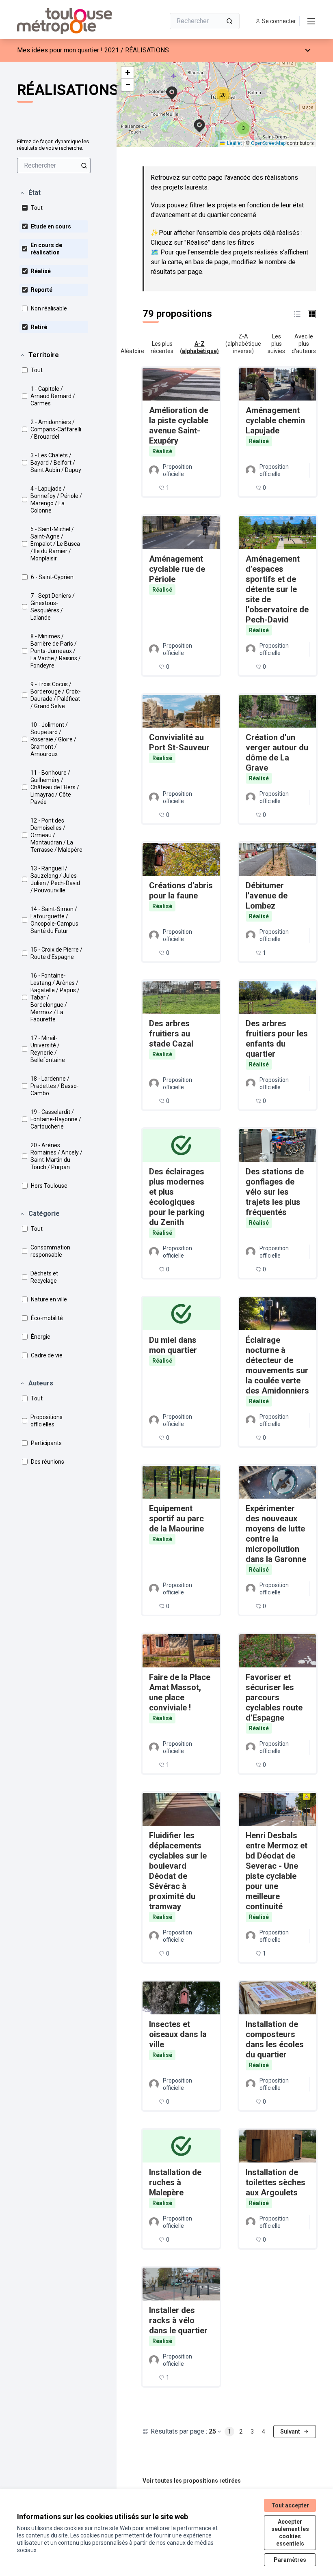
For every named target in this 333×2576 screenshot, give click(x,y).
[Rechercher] (229, 21)
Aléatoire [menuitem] (132, 351)
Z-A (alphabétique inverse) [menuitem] (243, 344)
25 (212, 2431)
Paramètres (290, 2560)
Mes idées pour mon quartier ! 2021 (68, 50)
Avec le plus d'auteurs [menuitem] (304, 344)
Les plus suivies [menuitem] (276, 344)
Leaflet (234, 143)
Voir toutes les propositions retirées (192, 2481)
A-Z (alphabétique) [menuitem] (199, 347)
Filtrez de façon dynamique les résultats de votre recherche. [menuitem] (53, 145)
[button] (30, 193)
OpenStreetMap (268, 143)
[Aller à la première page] (71, 21)
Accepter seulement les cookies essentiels (290, 2533)
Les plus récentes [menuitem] (162, 347)
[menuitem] (54, 166)
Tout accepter (290, 2505)
